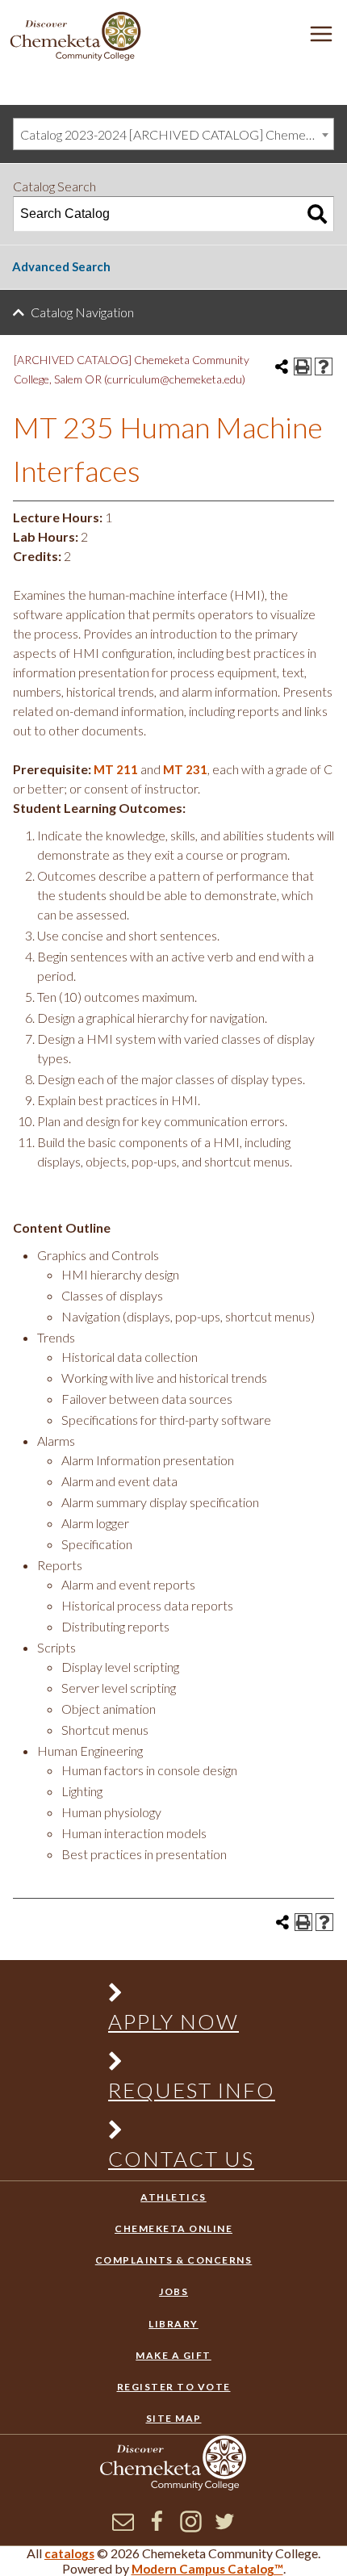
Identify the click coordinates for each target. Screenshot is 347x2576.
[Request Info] (183, 2065)
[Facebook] (157, 2528)
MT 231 (185, 769)
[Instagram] (191, 2528)
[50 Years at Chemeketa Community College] (76, 38)
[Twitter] (225, 2528)
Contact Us (181, 2159)
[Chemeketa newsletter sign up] (123, 2528)
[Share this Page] (282, 367)
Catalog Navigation (82, 312)
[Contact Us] (183, 2133)
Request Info (192, 2090)
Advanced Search (61, 266)
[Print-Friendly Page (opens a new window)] (303, 367)
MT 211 (116, 769)
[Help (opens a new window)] (324, 367)
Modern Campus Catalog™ (207, 2569)
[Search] (317, 214)
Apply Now (173, 2021)
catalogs (69, 2553)
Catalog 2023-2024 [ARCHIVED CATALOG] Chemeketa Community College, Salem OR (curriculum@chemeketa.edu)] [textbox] (177, 134)
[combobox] (173, 134)
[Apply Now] (183, 1996)
